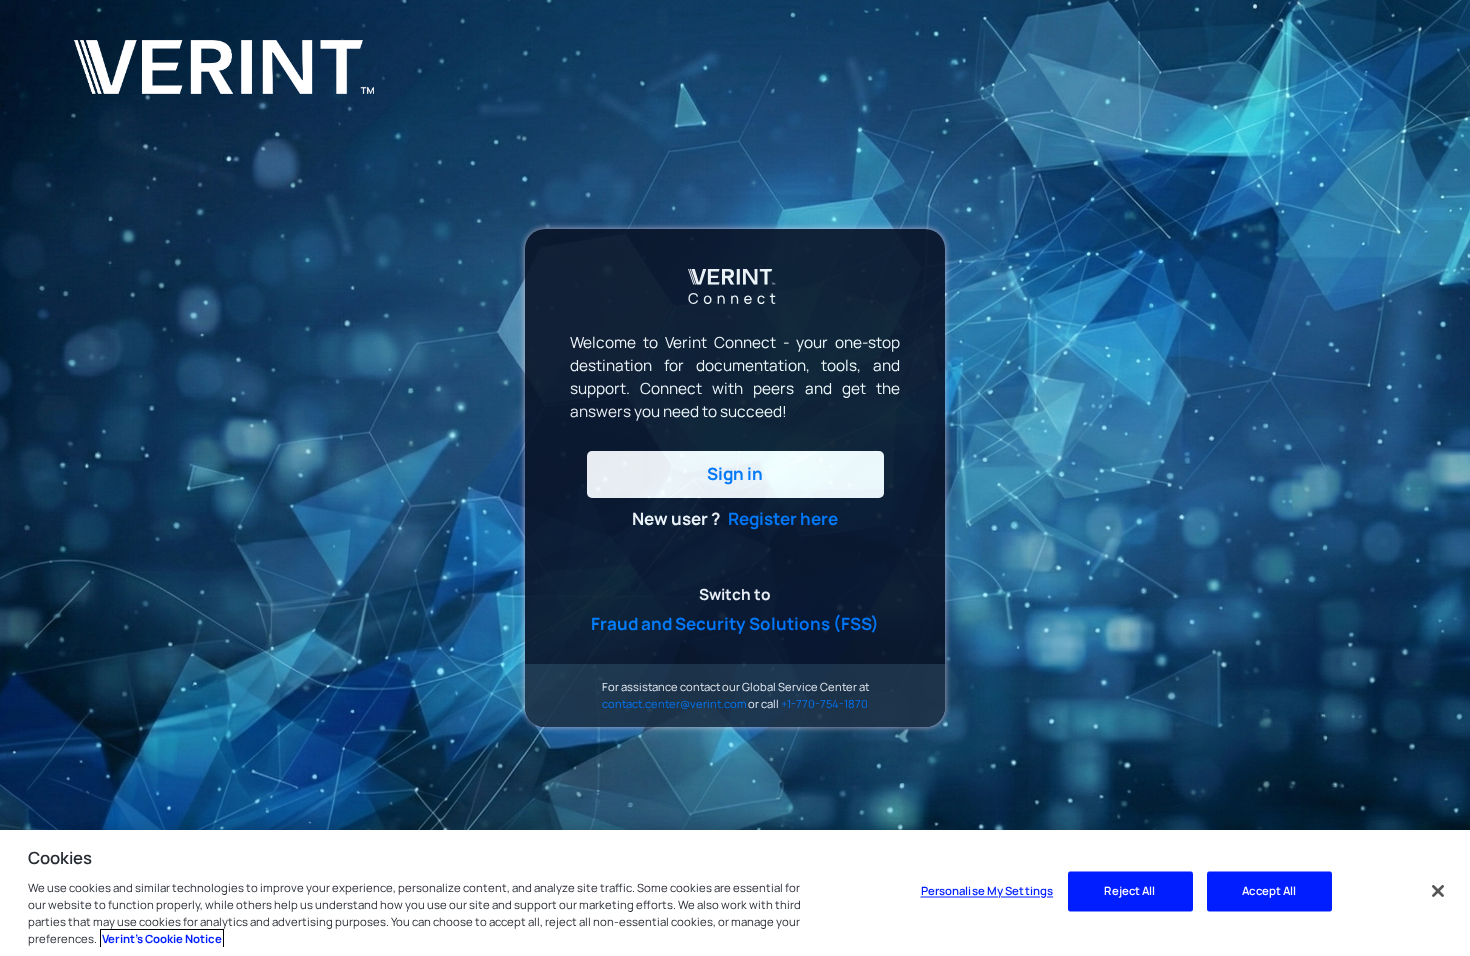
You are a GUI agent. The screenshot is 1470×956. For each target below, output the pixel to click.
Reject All (1129, 891)
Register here (783, 518)
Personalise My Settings (987, 891)
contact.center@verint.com (674, 703)
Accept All (1269, 891)
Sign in (735, 473)
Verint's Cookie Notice (162, 938)
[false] (1438, 891)
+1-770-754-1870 (824, 703)
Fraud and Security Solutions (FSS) (735, 623)
